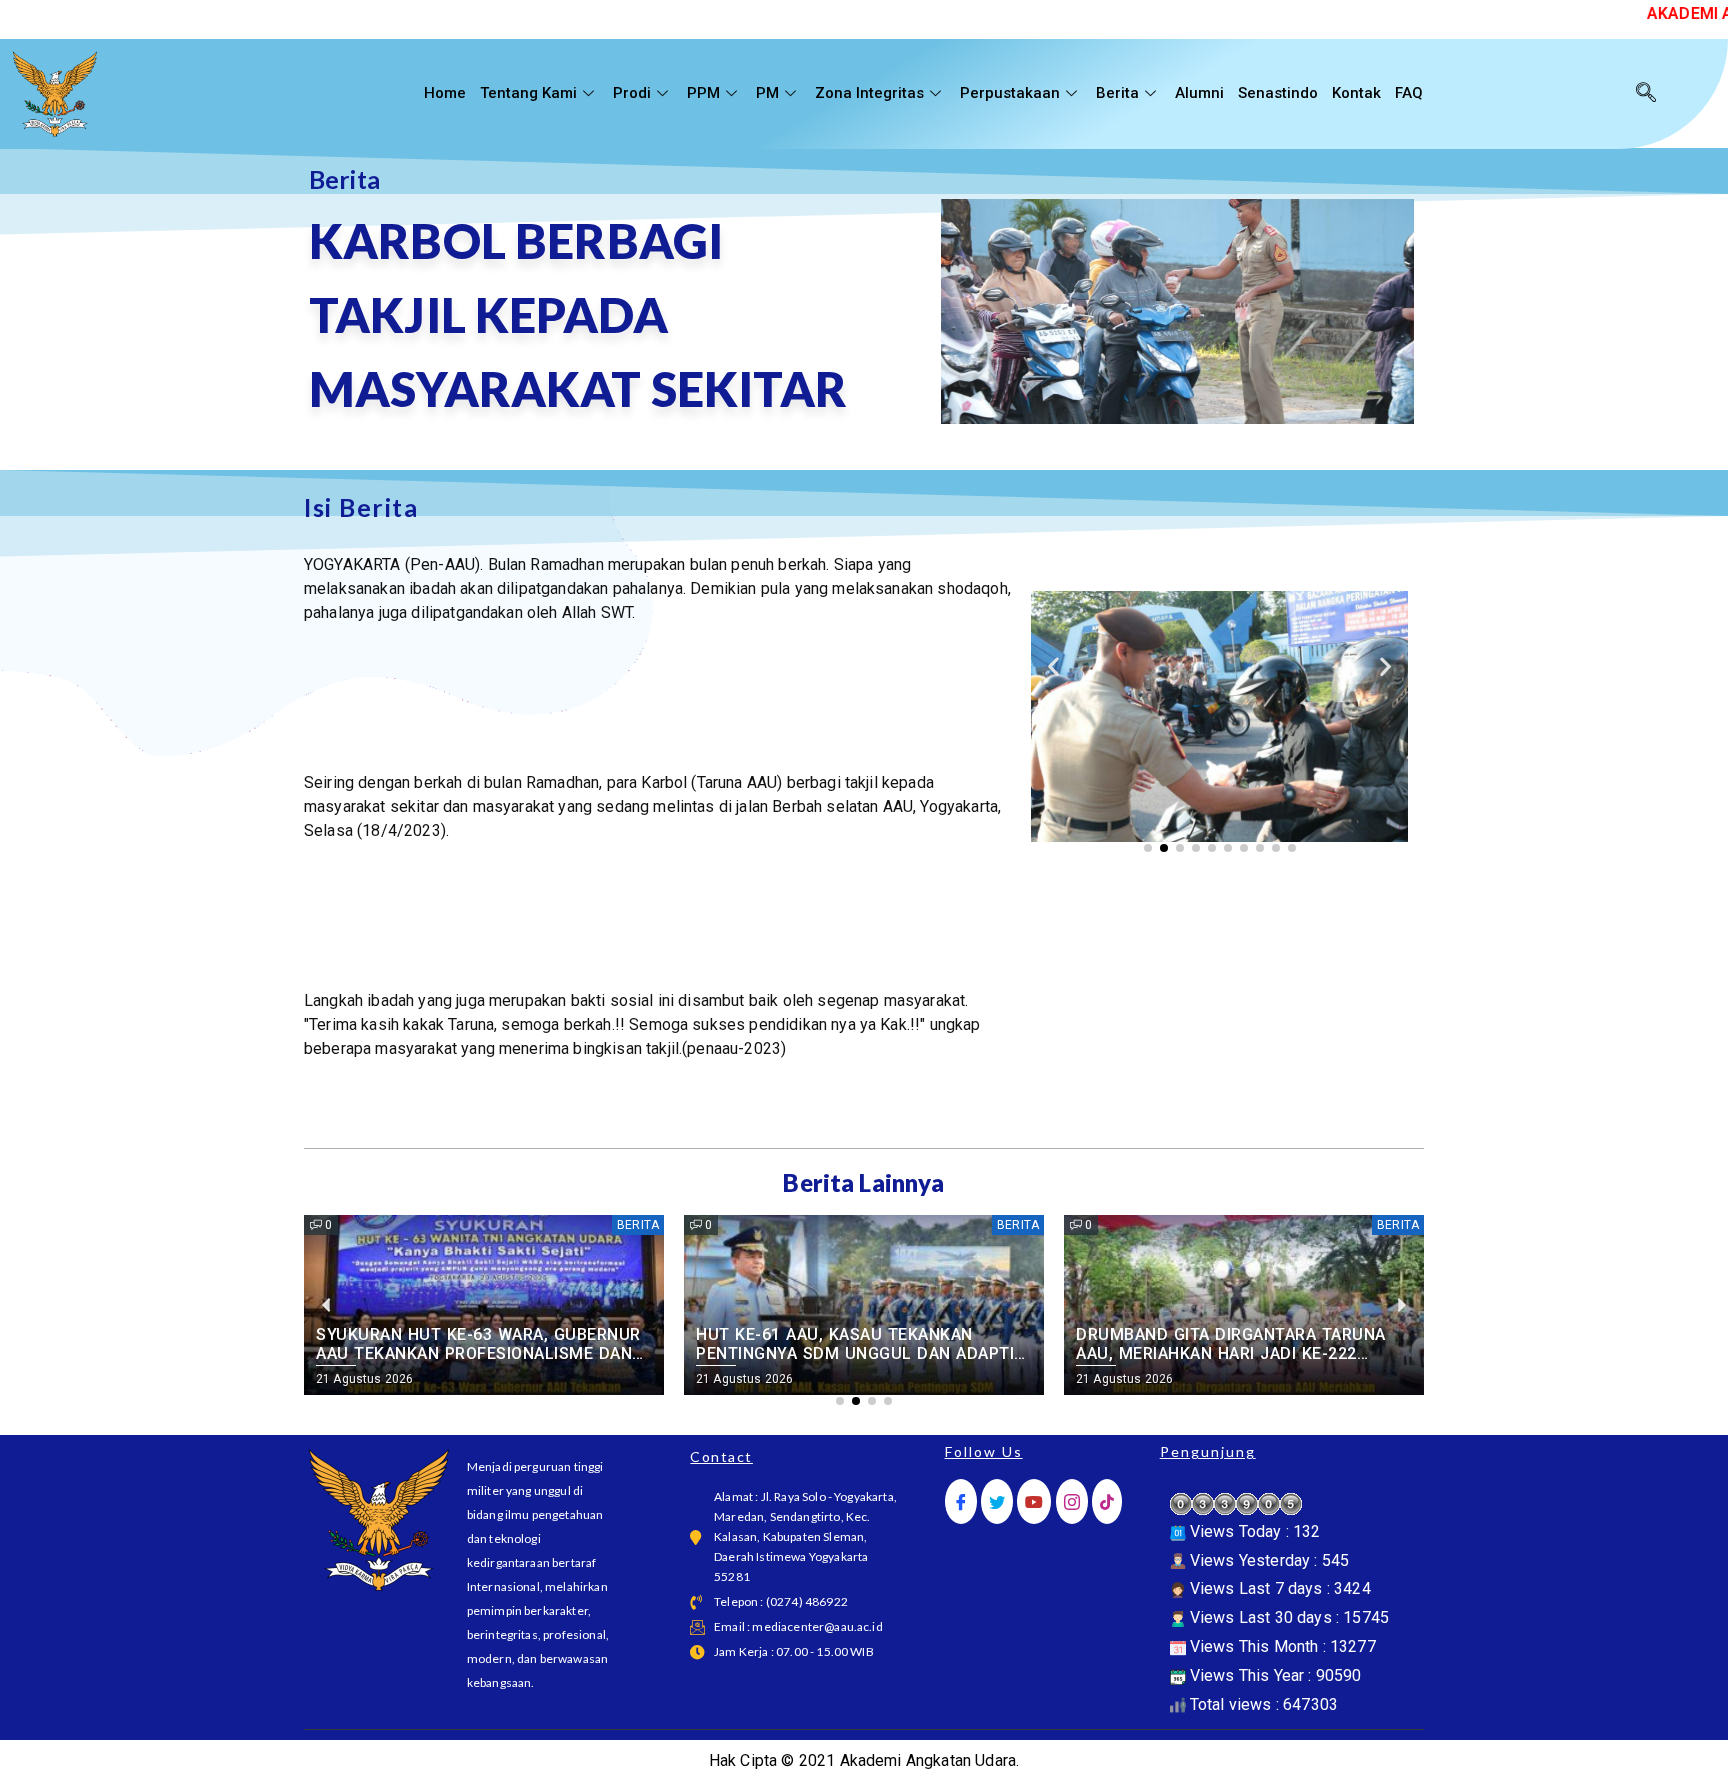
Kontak (1356, 93)
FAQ (1409, 93)
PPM (703, 93)
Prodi (632, 93)
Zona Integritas (869, 93)
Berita (1117, 93)
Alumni (1199, 93)
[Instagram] (1072, 1501)
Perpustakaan (1010, 93)
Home (445, 93)
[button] (1053, 666)
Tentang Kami (528, 93)
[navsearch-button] (1646, 94)
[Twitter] (997, 1501)
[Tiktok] (1107, 1501)
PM (767, 93)
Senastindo (1278, 93)
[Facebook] (961, 1501)
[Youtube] (1034, 1501)
